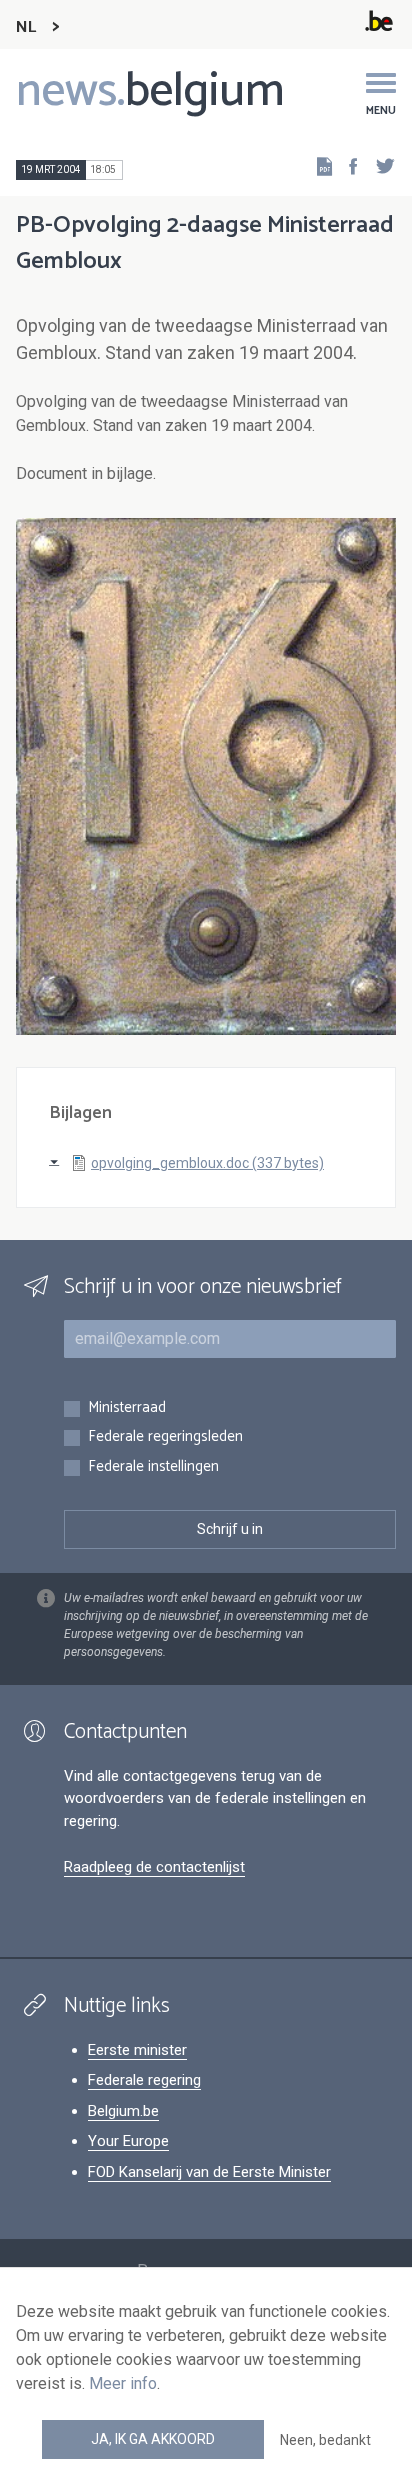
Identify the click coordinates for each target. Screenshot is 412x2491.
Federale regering (144, 2080)
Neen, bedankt (325, 2440)
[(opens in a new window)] (347, 165)
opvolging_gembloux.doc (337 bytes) (207, 1163)
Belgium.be (123, 2111)
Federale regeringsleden (165, 1437)
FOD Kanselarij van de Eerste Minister (209, 2172)
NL (26, 27)
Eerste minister (137, 2050)
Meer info (123, 2383)
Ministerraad (127, 1408)
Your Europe (128, 2141)
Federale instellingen (153, 1467)
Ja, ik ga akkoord (153, 2439)
